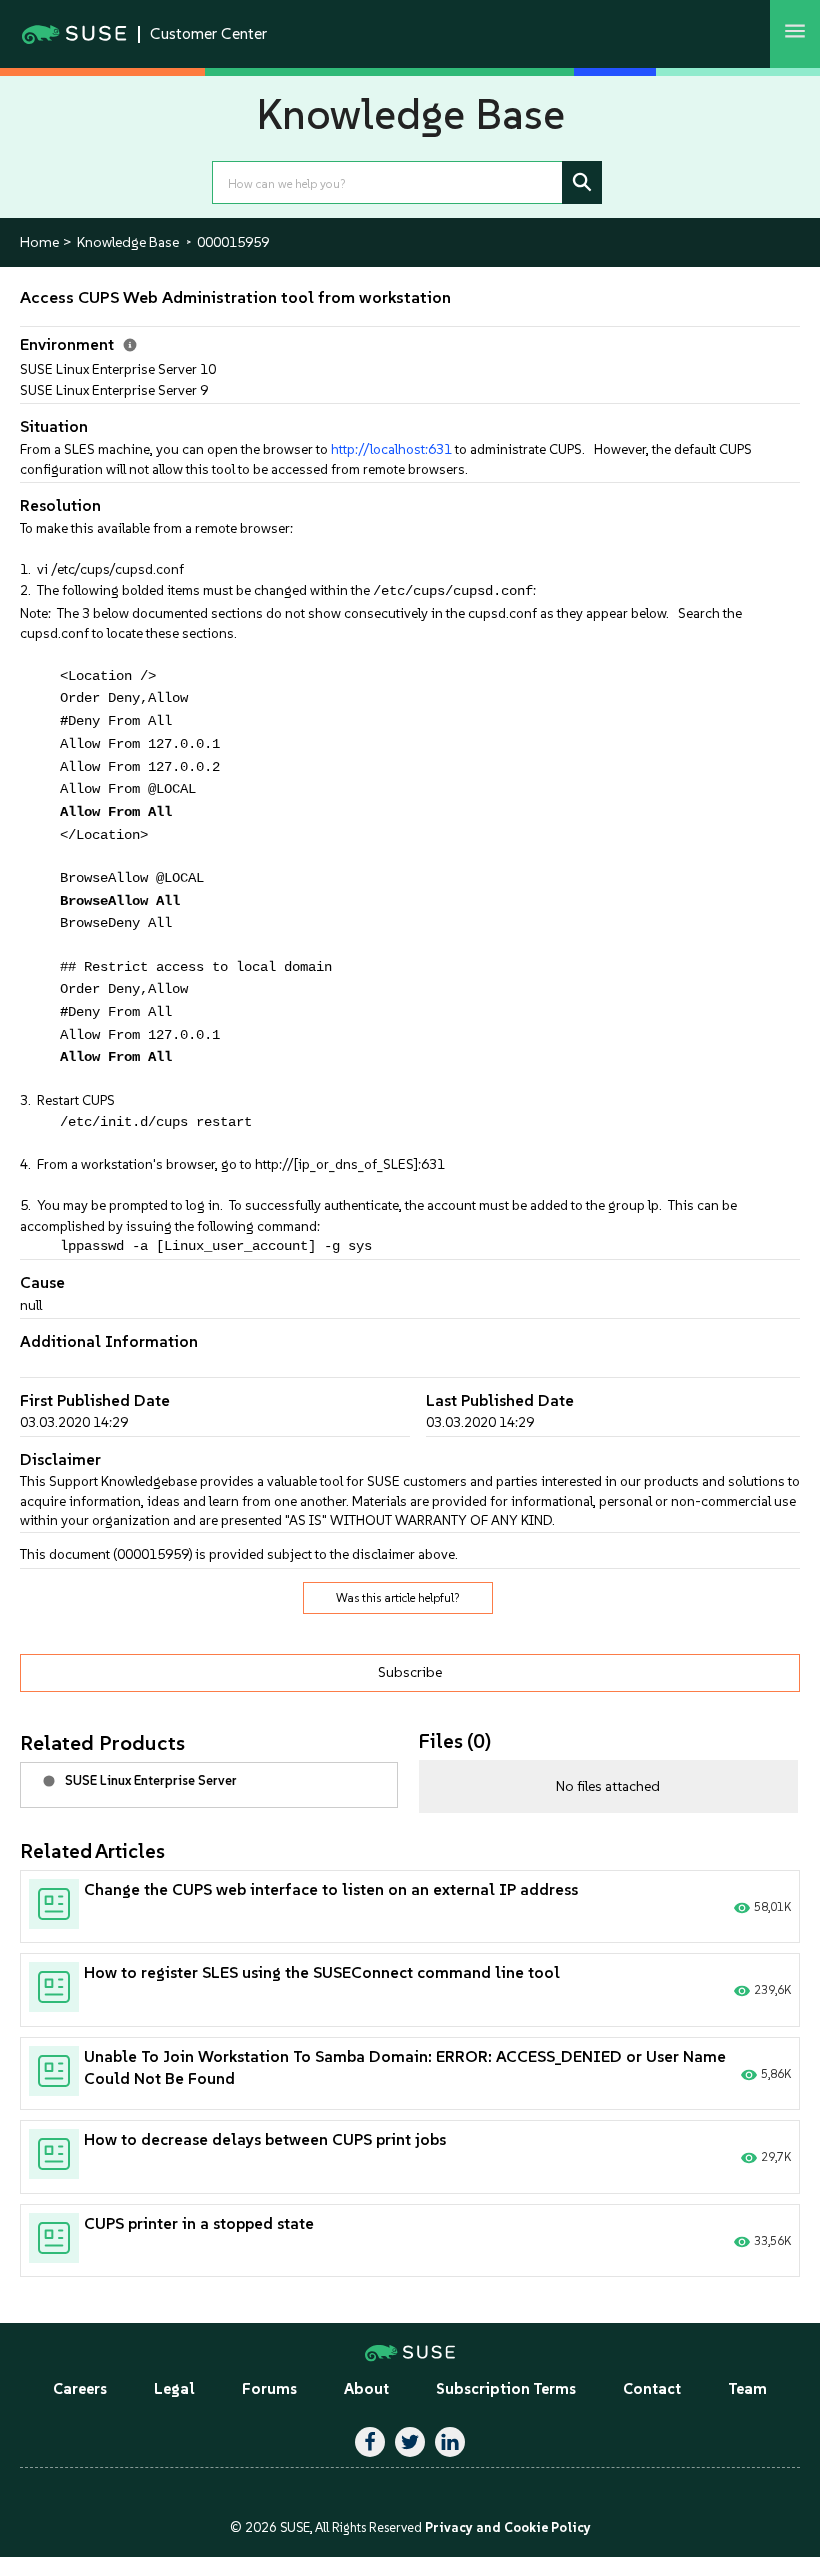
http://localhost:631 (391, 449)
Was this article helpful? (398, 1598)
